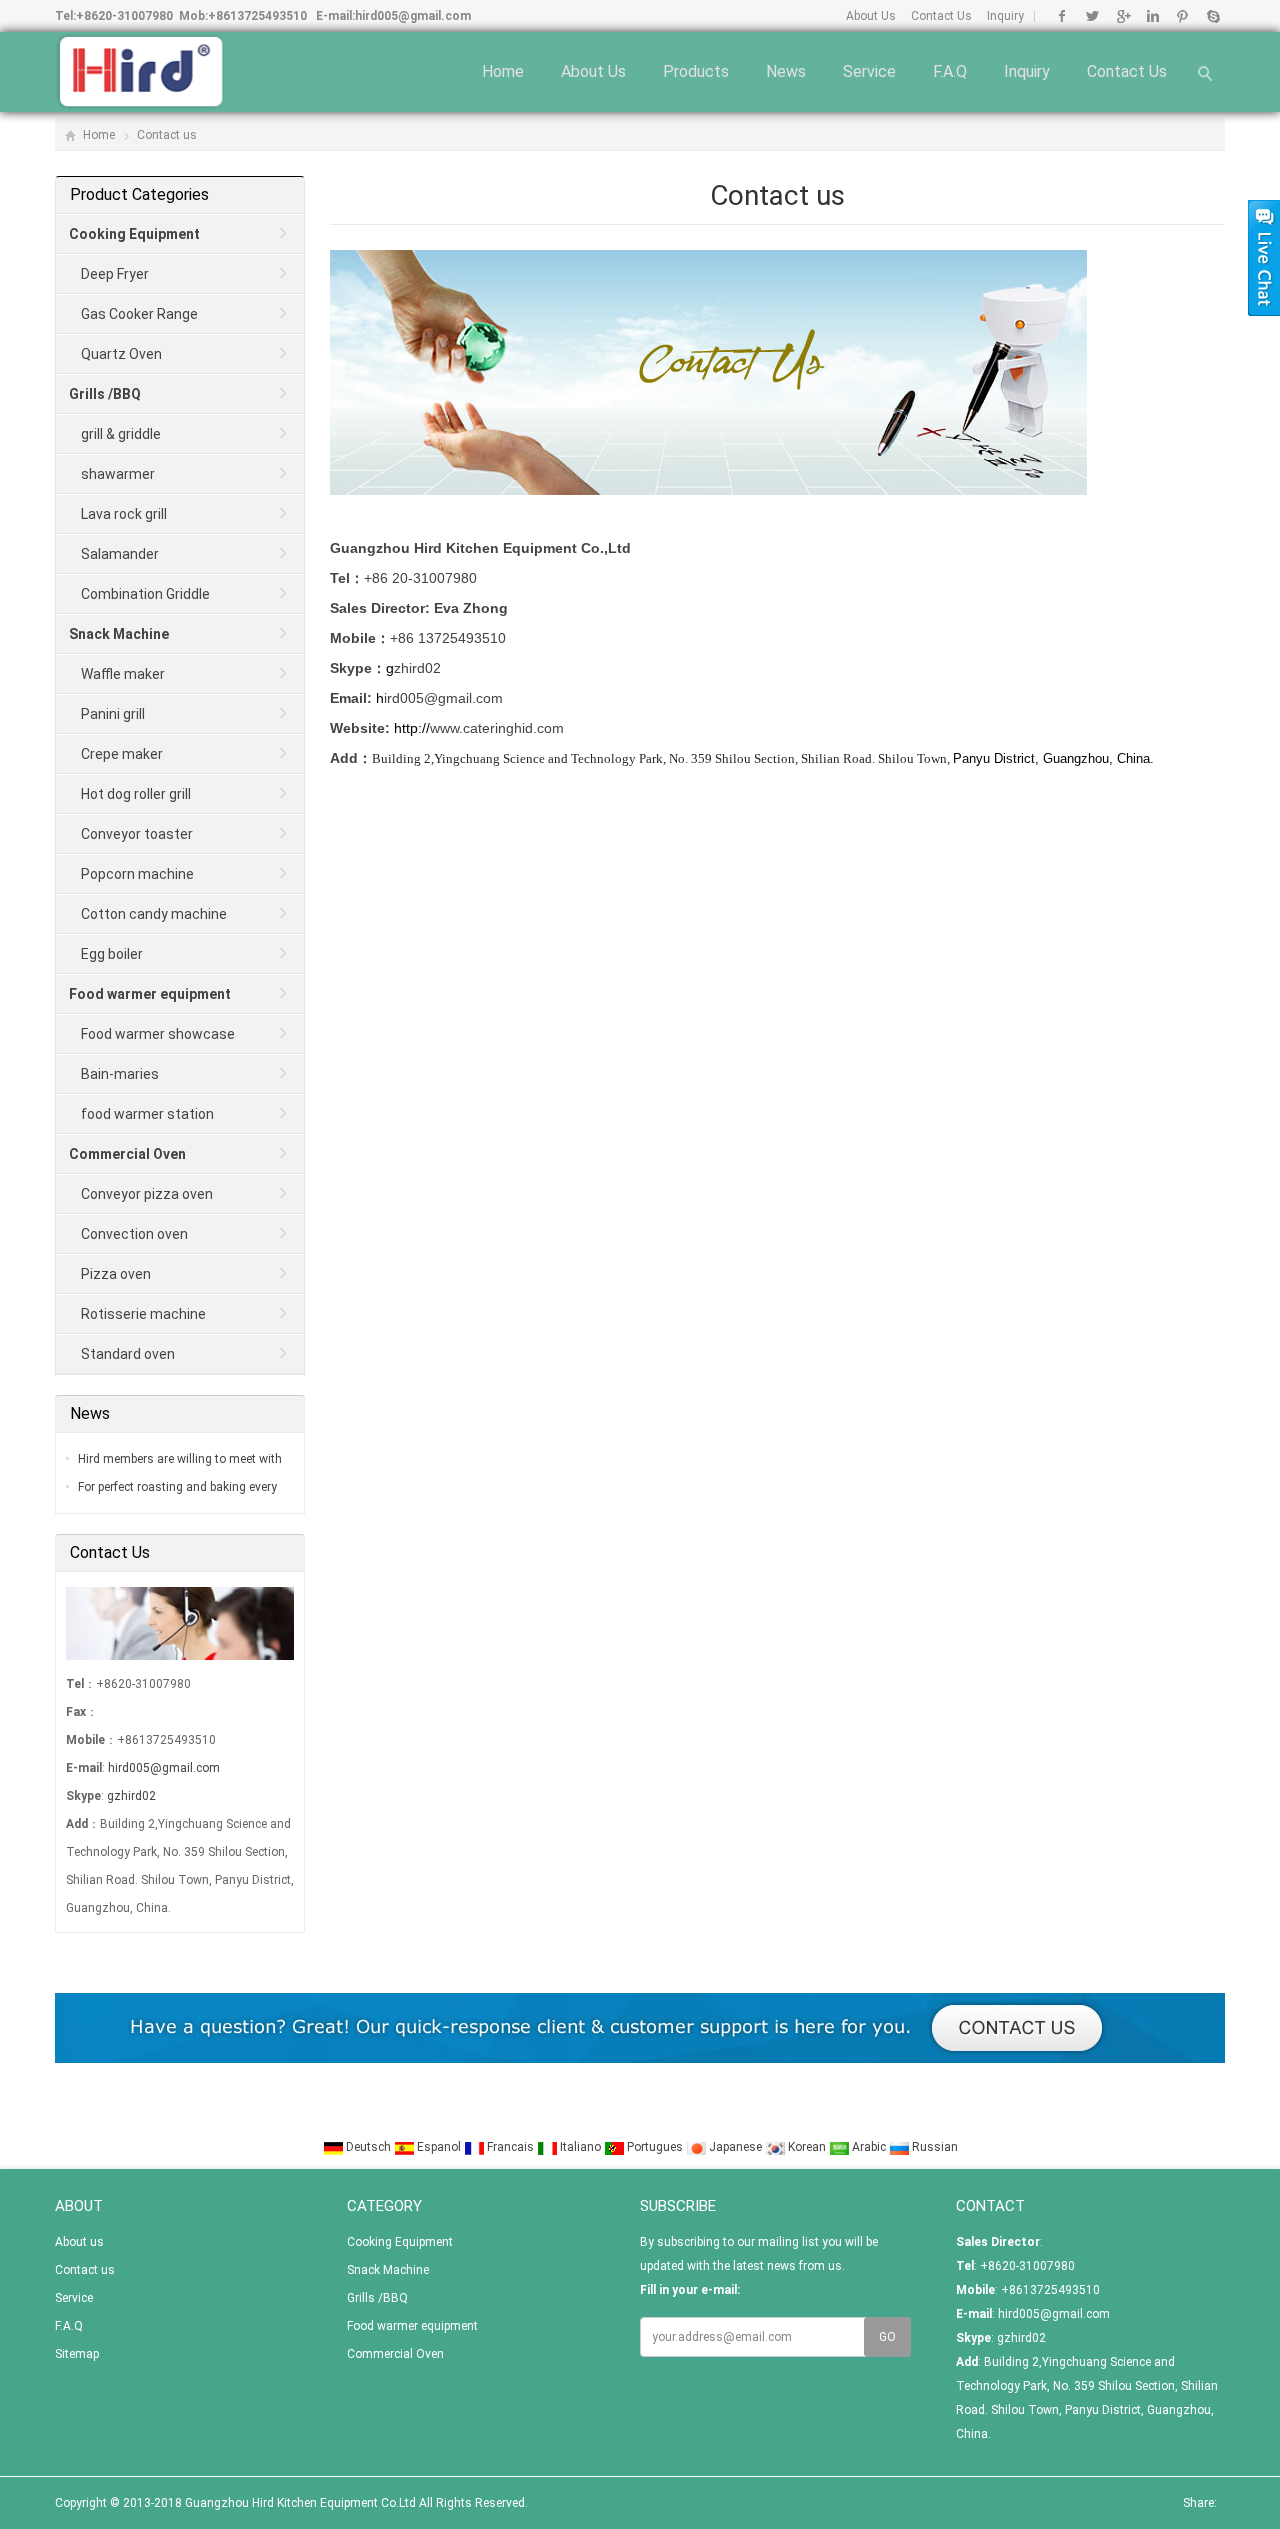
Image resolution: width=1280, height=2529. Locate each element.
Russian (933, 2147)
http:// (432, 728)
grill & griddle (121, 434)
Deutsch (368, 2147)
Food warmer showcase (158, 1034)
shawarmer (118, 474)
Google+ (1122, 16)
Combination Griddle (145, 594)
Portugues (655, 2147)
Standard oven (128, 1354)
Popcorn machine (137, 874)
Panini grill (113, 714)
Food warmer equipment (412, 2326)
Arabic (869, 2147)
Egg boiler (112, 954)
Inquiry (1005, 16)
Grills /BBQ (377, 2298)
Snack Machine (388, 2270)
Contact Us (941, 16)
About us (593, 71)
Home (503, 71)
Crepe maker (122, 754)
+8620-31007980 (124, 16)
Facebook (1062, 16)
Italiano (580, 2147)
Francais (510, 2147)
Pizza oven (116, 1274)
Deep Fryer (115, 274)
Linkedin (1152, 16)
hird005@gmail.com (413, 16)
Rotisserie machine (143, 1314)
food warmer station (147, 1114)
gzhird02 (131, 1796)
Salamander (120, 554)
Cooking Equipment (400, 2242)
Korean (807, 2147)
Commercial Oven (395, 2354)
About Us (871, 16)
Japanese (735, 2147)
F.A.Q (950, 71)
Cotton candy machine (154, 914)
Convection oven (134, 1234)
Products (696, 71)
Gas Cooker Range (139, 314)
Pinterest (1182, 16)
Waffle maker (123, 674)
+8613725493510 (257, 16)
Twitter (1092, 16)
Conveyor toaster (137, 834)
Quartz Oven (121, 354)
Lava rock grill (124, 514)
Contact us (1127, 71)
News (786, 71)
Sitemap (77, 2354)
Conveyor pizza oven (147, 1194)
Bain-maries (120, 1074)
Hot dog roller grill (136, 794)
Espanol (439, 2147)
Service (869, 71)
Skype (1212, 16)
